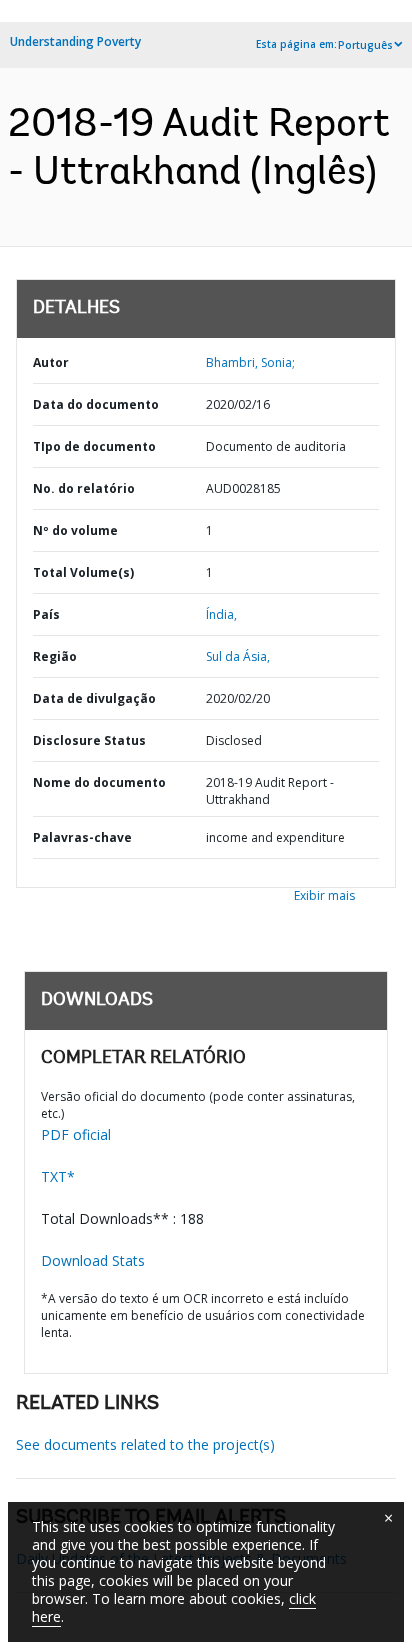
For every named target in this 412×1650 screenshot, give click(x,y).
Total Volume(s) (83, 572)
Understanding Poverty (75, 41)
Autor (51, 362)
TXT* (58, 1176)
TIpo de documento (94, 446)
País (46, 614)
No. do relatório (84, 488)
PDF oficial (76, 1134)
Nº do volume (75, 530)
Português (365, 45)
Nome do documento (99, 782)
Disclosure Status (89, 740)
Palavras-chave (82, 837)
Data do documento (96, 404)
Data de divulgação (94, 698)
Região (55, 656)
